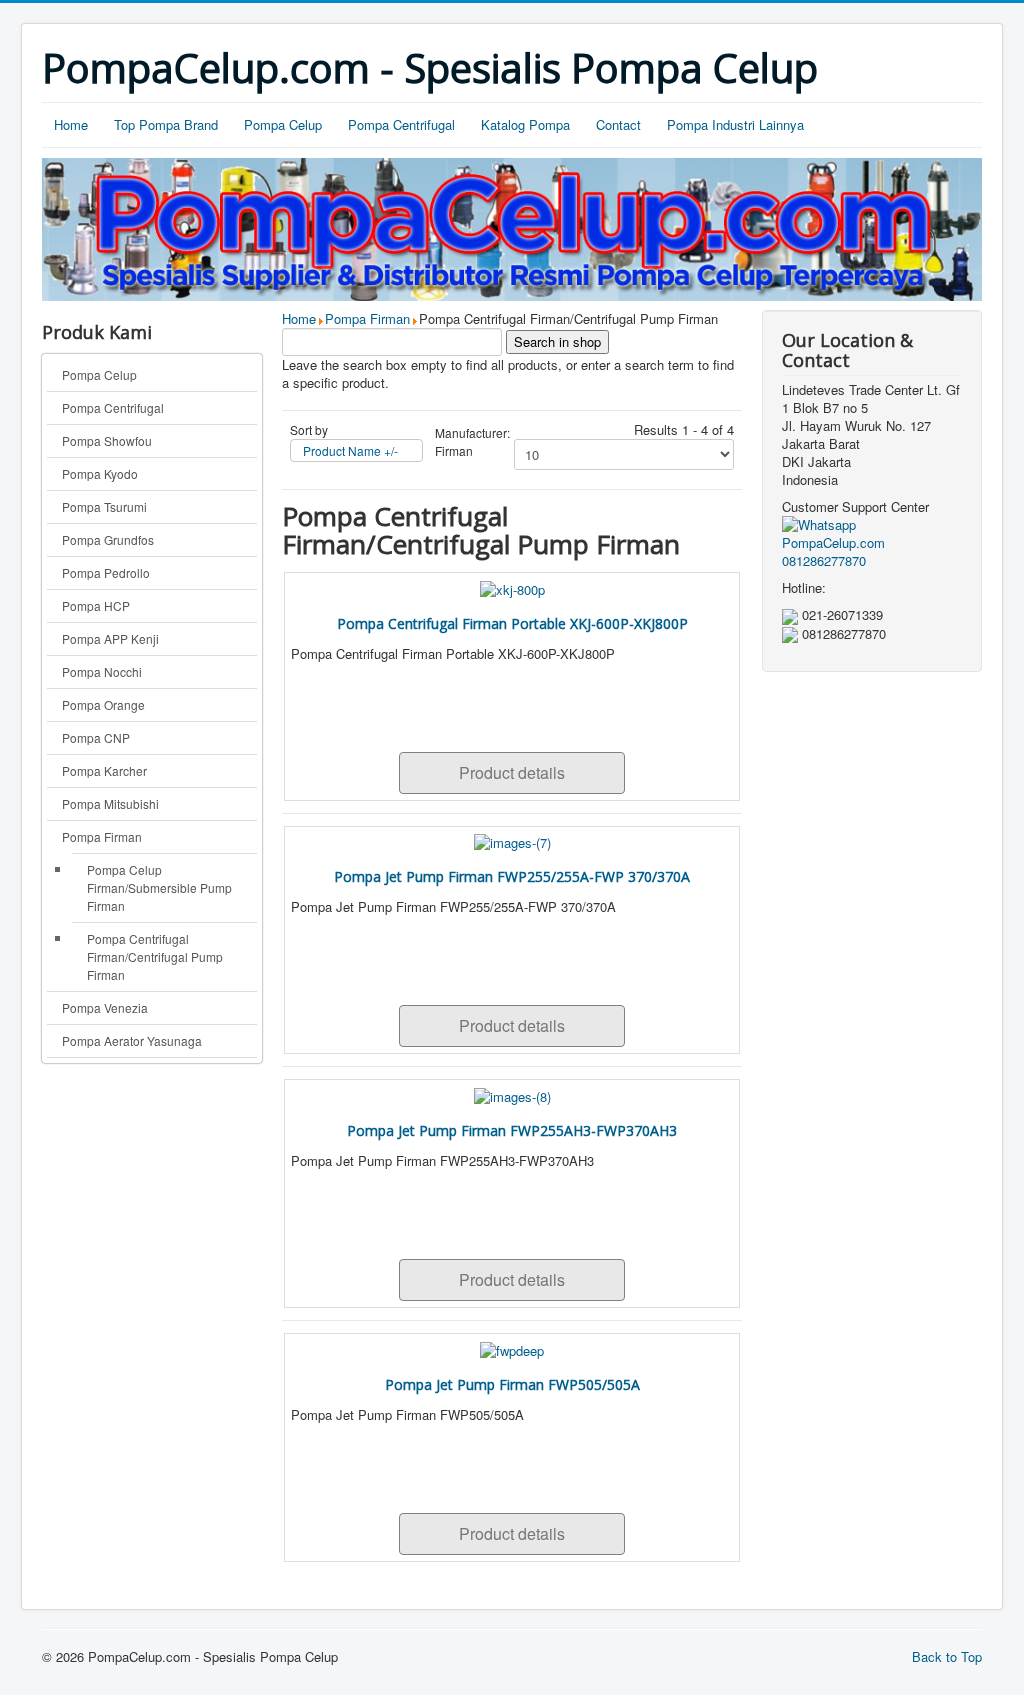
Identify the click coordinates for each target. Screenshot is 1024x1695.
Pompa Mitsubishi (110, 803)
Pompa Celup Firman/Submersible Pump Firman (159, 887)
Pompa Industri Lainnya (735, 124)
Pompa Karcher (104, 770)
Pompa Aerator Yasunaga (132, 1040)
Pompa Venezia (105, 1007)
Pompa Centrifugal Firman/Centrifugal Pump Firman (155, 956)
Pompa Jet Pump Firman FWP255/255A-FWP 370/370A (512, 876)
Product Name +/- (350, 450)
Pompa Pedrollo (106, 572)
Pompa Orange (103, 704)
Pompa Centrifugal (401, 124)
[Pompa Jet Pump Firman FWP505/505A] (512, 1348)
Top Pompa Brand (166, 124)
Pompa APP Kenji (110, 638)
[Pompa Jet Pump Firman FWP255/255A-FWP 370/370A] (512, 841)
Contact (618, 124)
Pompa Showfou (107, 440)
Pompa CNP (96, 737)
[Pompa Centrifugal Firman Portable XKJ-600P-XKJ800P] (512, 587)
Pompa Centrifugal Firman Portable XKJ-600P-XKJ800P (512, 623)
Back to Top (947, 1656)
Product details (512, 772)
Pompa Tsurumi (104, 506)
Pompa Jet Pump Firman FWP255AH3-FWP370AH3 (512, 1130)
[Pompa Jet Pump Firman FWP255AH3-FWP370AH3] (512, 1094)
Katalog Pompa (525, 124)
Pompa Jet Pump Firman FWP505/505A (512, 1384)
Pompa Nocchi (102, 671)
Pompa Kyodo (100, 473)
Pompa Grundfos (108, 539)
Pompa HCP (96, 605)
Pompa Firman (102, 836)
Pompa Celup (283, 124)
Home (71, 124)
